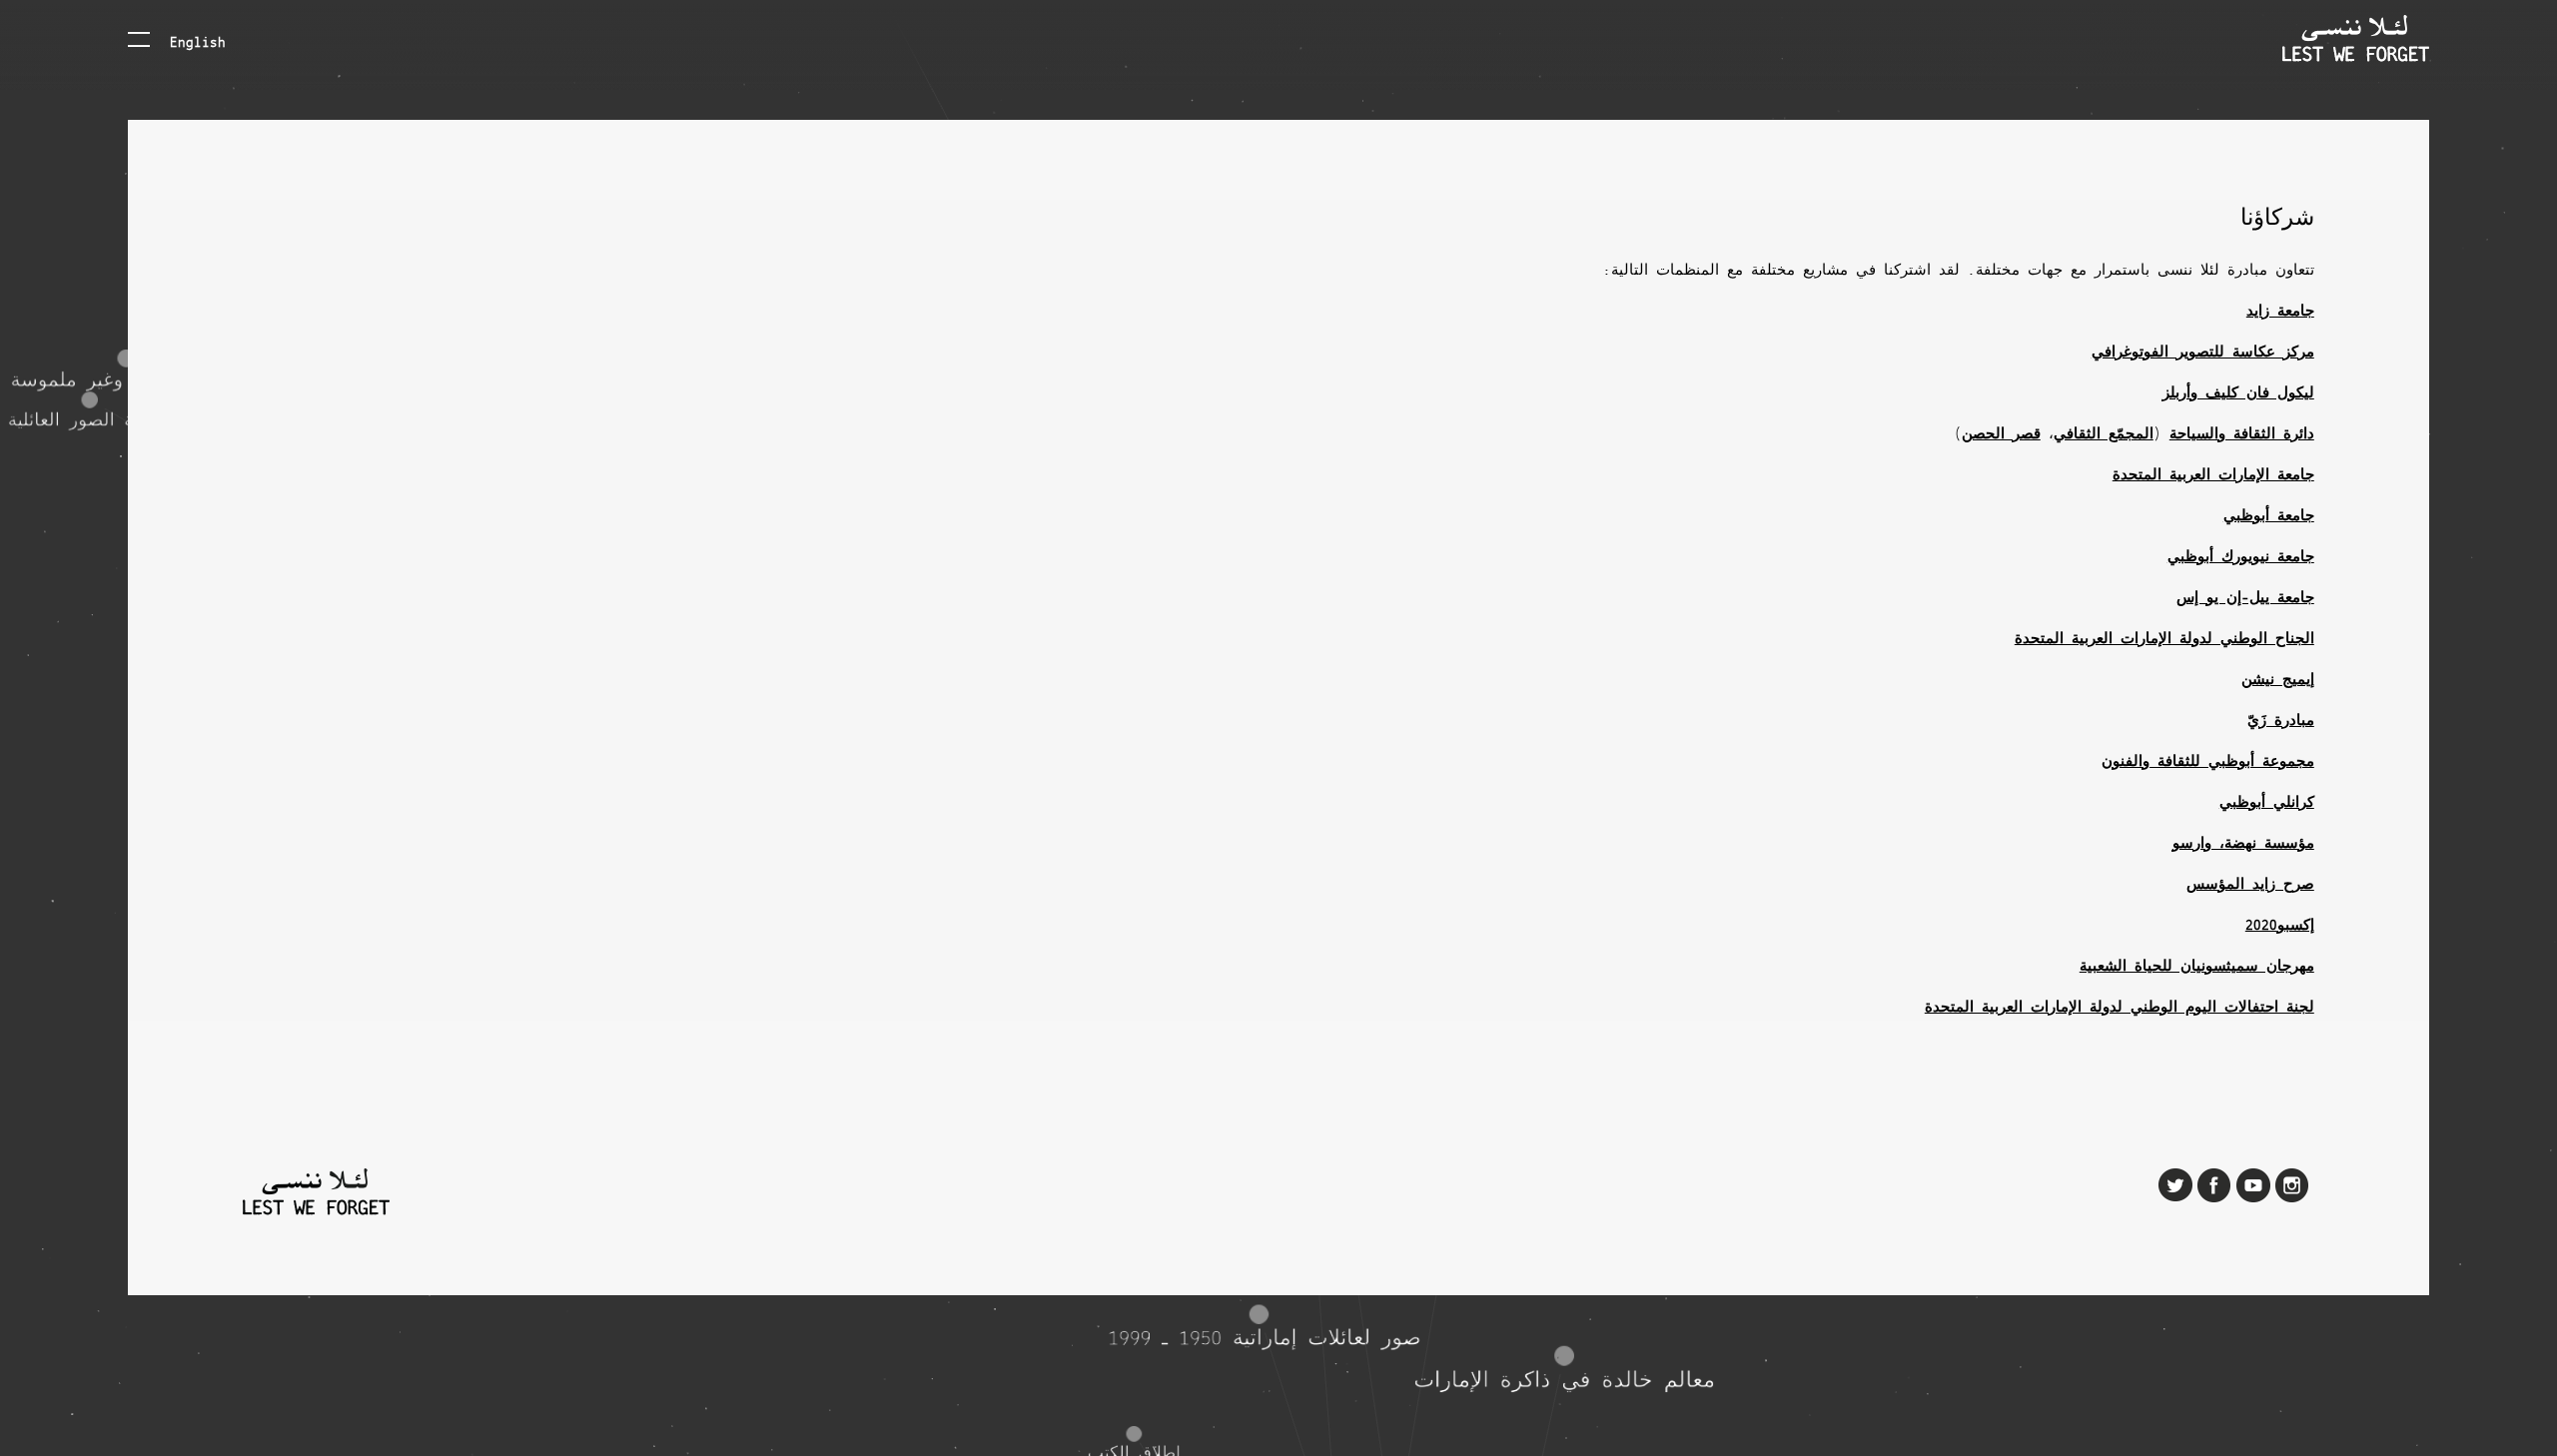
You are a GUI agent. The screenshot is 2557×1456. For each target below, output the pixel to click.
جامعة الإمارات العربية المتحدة (2213, 475)
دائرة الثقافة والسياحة (2242, 434)
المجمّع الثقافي (2104, 434)
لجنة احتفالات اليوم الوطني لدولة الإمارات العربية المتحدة (2120, 1008)
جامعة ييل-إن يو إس (2245, 598)
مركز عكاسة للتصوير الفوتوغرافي (2203, 353)
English (198, 41)
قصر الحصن (2001, 434)
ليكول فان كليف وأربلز (2238, 393)
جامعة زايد (2280, 312)
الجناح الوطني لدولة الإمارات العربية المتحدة (2164, 639)
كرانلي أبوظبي (2267, 803)
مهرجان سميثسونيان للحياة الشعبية (2197, 967)
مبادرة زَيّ (2281, 721)
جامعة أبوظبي (2269, 516)
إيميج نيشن (2278, 680)
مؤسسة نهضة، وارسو (2243, 844)
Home (2356, 38)
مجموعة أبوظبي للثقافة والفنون (2208, 762)
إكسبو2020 (2280, 926)
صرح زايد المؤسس (2250, 885)
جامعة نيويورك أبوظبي (2241, 557)
